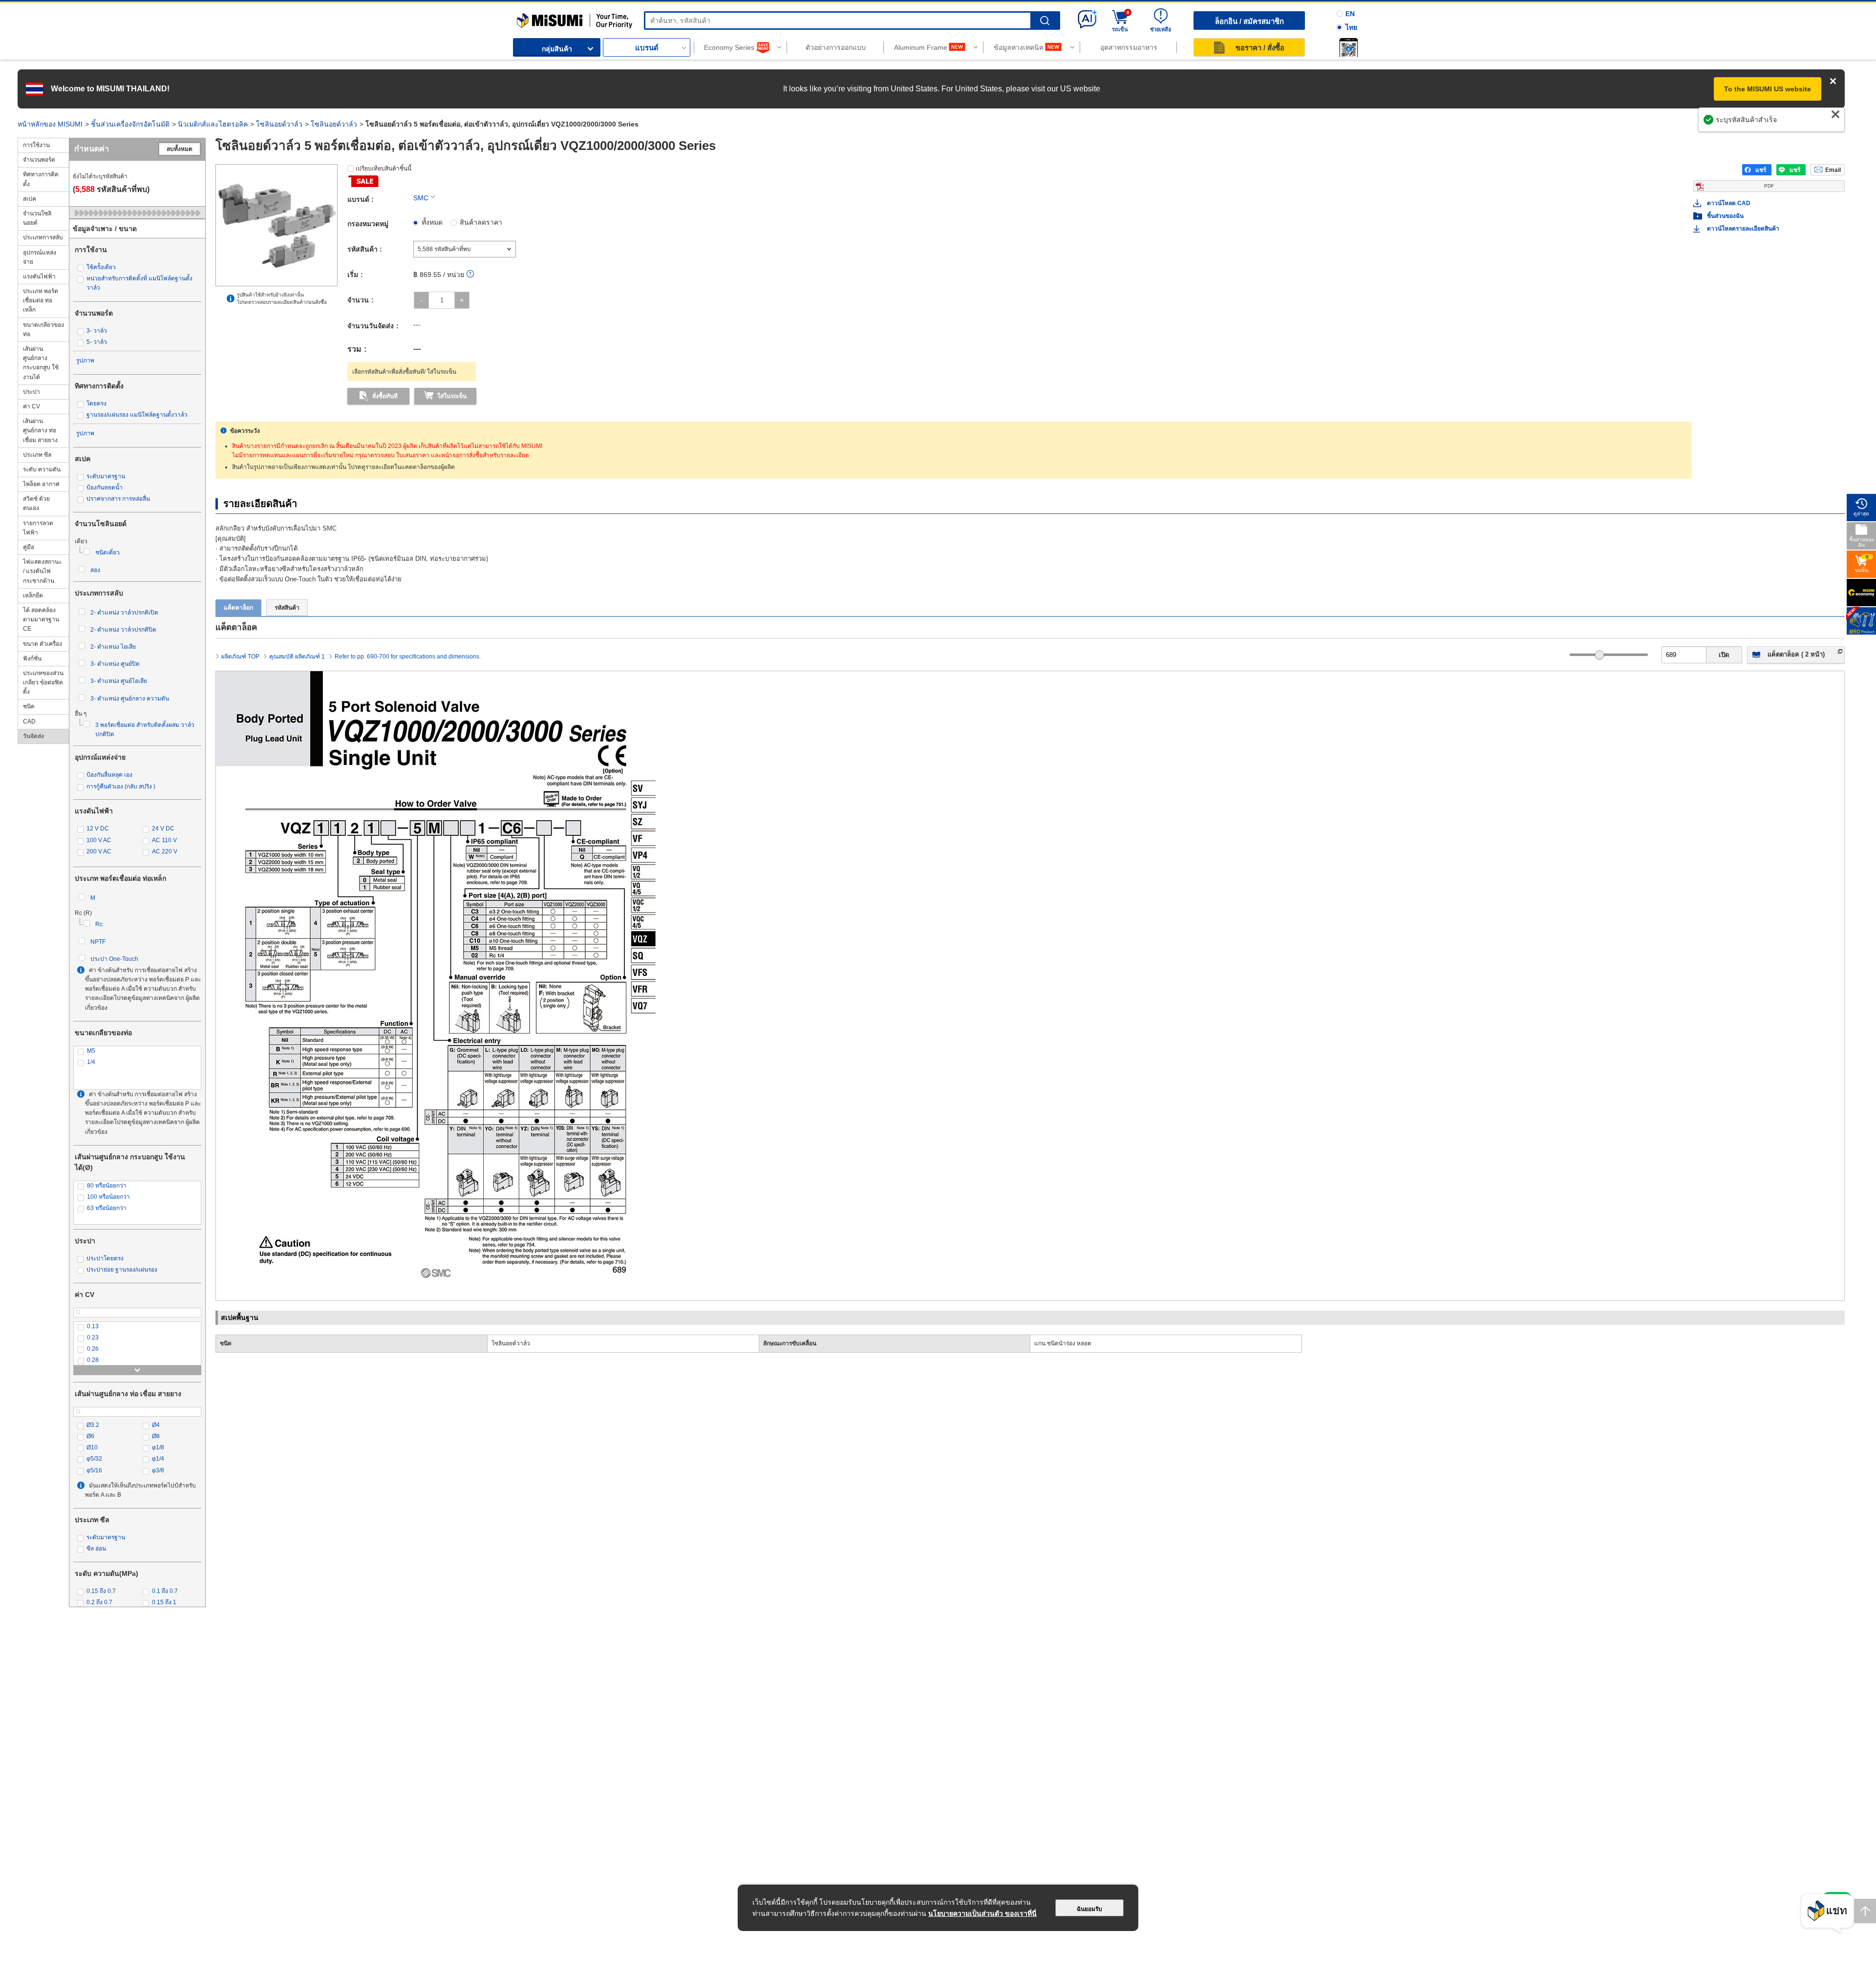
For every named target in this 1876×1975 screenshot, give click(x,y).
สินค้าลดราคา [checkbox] (481, 222)
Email (1833, 170)
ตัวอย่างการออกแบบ (836, 47)
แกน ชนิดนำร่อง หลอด (1063, 1343)
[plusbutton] (462, 300)
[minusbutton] (421, 300)
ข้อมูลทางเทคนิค (1019, 47)
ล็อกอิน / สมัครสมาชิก (1249, 21)
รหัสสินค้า (287, 608)
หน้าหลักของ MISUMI (50, 124)
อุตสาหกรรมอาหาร (1129, 47)
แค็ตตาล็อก (238, 608)
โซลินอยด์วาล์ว (279, 124)
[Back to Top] (1865, 1911)
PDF (1769, 186)
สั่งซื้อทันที (385, 396)
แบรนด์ (647, 48)
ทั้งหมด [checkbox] (432, 222)
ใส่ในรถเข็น (452, 396)
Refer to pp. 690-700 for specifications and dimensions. (408, 657)
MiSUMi (525, 17)
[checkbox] (137, 267)
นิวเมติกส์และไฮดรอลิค (213, 124)
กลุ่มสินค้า (557, 49)
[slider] (1599, 655)
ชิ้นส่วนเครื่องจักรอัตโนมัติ (130, 124)
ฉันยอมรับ (1089, 1909)
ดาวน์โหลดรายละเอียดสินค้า (1743, 229)
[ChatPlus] (1827, 1914)
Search (1045, 21)
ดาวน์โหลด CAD (1729, 203)
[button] (1348, 47)
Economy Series (729, 47)
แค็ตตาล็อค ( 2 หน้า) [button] (1796, 654)
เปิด (1724, 655)
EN (1350, 14)
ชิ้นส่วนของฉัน (1725, 216)
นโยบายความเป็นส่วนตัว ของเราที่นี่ (982, 1913)
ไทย (1351, 27)
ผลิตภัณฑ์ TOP (240, 657)
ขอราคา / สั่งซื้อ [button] (1260, 48)
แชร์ (1761, 170)
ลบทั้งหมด (180, 149)
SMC (421, 198)
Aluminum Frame (921, 47)
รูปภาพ (85, 361)
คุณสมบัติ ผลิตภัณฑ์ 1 (297, 657)
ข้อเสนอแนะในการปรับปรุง (1794, 125)
